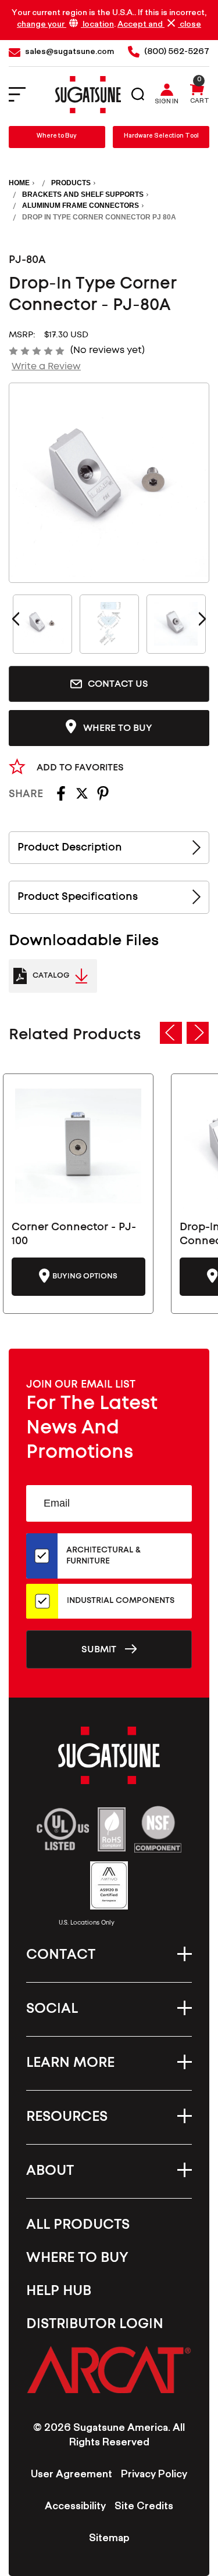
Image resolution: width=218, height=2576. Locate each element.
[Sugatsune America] (88, 95)
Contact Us (118, 684)
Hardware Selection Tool (161, 137)
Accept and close (159, 25)
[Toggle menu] (25, 95)
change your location (65, 25)
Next (202, 619)
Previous (16, 619)
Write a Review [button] (46, 366)
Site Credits (144, 2507)
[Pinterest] (103, 797)
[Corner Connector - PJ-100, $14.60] (78, 1146)
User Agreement (72, 2476)
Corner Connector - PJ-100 (74, 1234)
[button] (109, 2369)
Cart (200, 102)
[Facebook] (61, 797)
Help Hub (59, 2291)
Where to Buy (57, 137)
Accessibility (75, 2507)
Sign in (167, 103)
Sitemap (109, 2539)
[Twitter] (82, 797)
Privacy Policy (154, 2476)
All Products (78, 2225)
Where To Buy (77, 2258)
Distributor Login (95, 2324)
